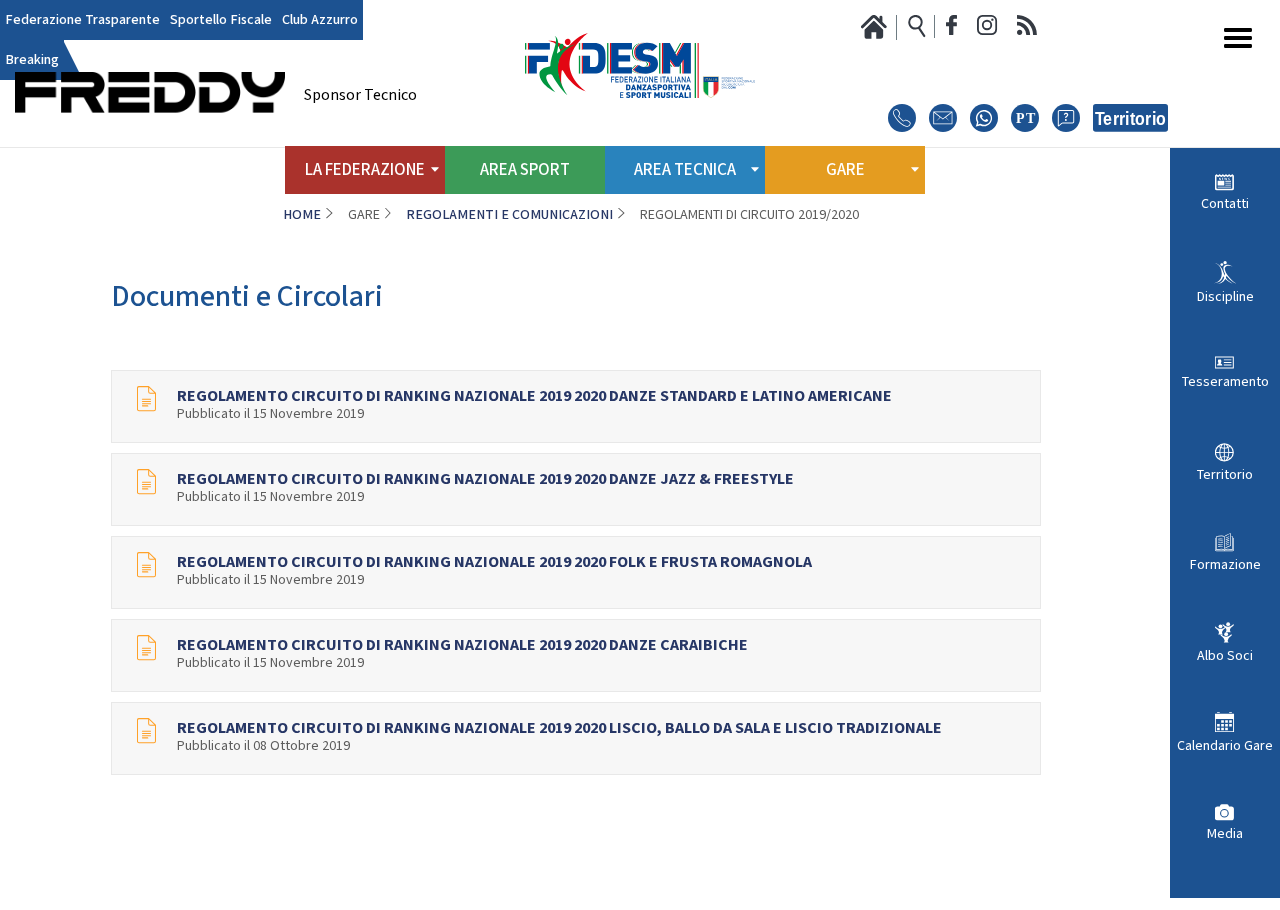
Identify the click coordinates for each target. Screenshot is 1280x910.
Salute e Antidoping (761, 881)
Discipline (1225, 297)
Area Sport (525, 170)
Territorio (1225, 475)
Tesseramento (1225, 382)
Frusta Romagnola (463, 886)
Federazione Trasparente (82, 20)
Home (302, 215)
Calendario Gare (1225, 746)
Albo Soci (1225, 656)
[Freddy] (150, 140)
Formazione (1225, 565)
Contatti (1225, 204)
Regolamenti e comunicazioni (509, 215)
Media (1225, 834)
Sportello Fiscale (221, 20)
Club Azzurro (320, 20)
